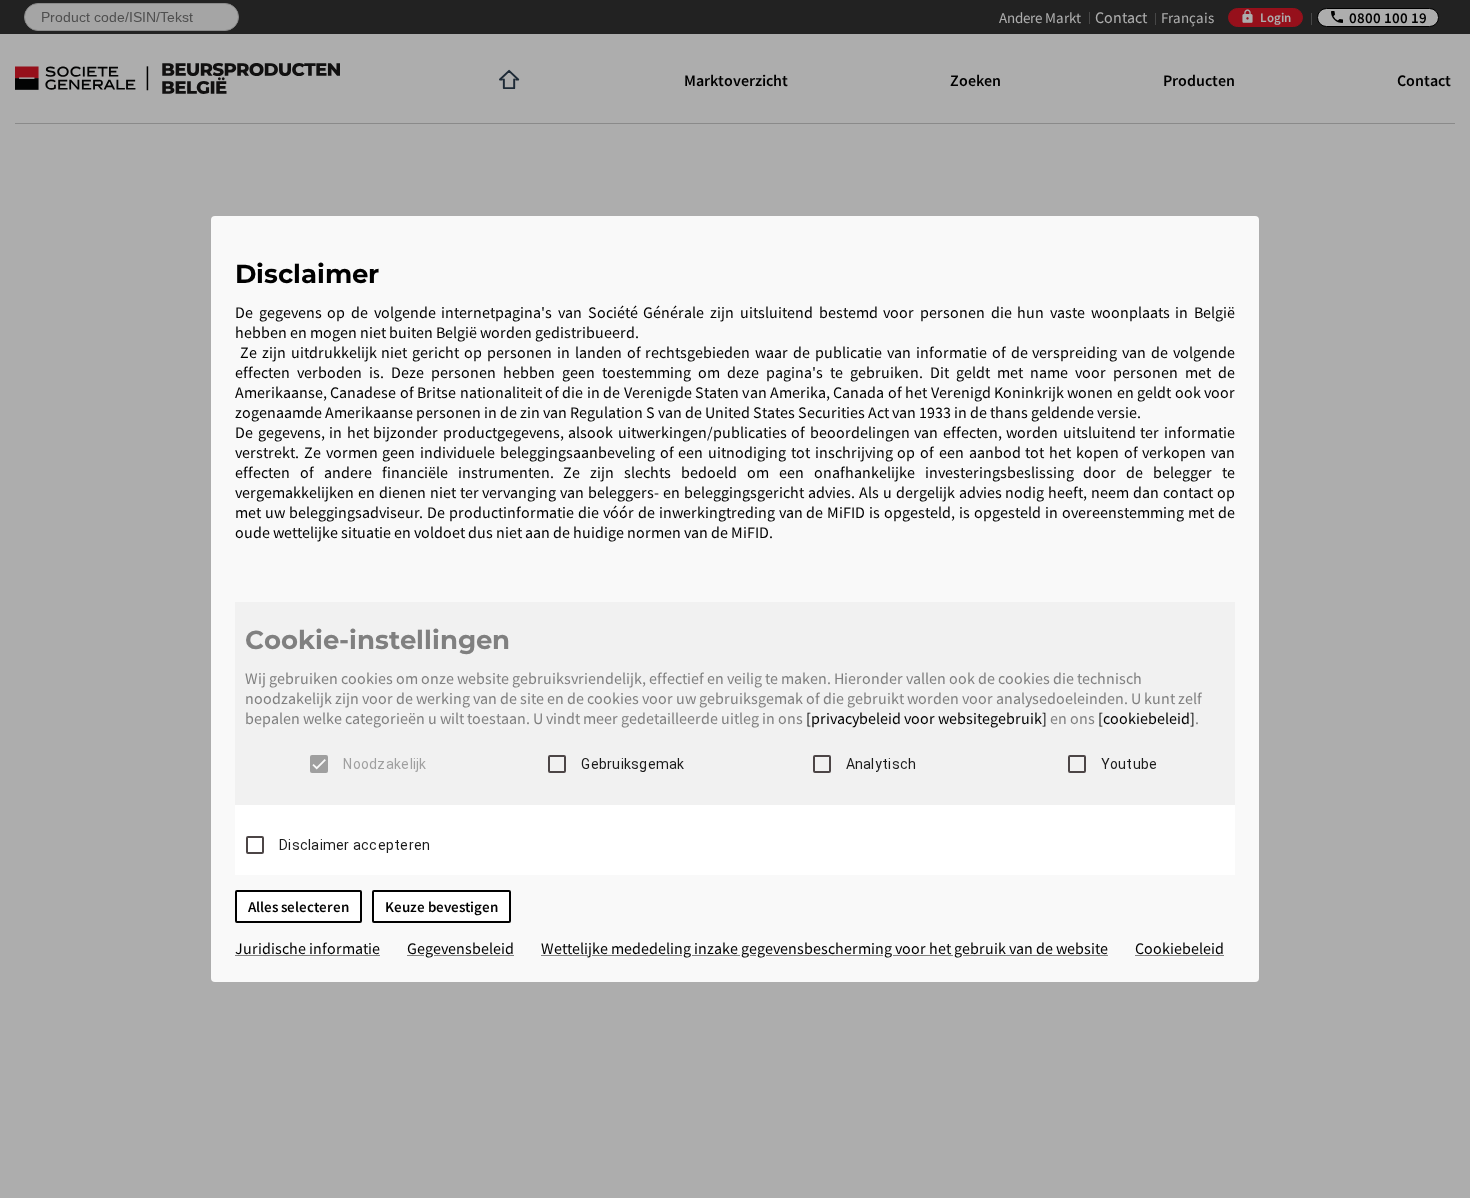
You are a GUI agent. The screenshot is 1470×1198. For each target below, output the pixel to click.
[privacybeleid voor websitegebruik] (926, 718)
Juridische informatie (307, 948)
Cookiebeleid (1179, 948)
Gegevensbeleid (460, 948)
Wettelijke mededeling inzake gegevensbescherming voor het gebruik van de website (824, 948)
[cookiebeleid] (1146, 718)
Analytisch (881, 764)
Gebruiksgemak (632, 764)
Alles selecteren (298, 906)
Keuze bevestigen (441, 906)
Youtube (1129, 764)
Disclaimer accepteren (354, 845)
